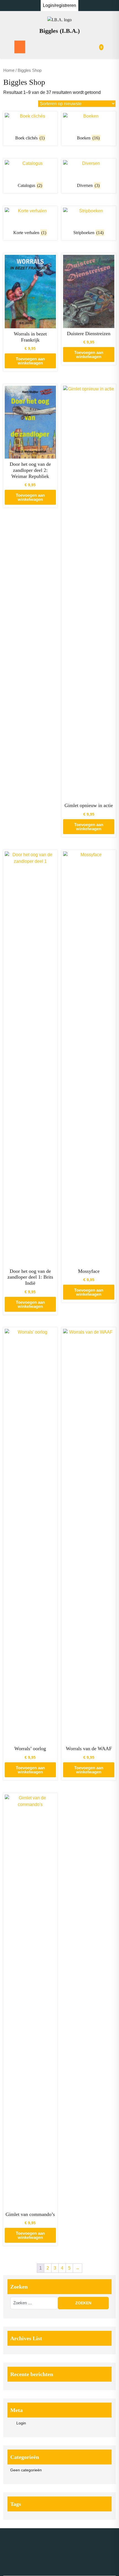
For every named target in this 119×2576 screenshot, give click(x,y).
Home (9, 70)
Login (21, 2423)
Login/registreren (59, 5)
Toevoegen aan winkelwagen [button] (30, 361)
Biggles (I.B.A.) (59, 31)
